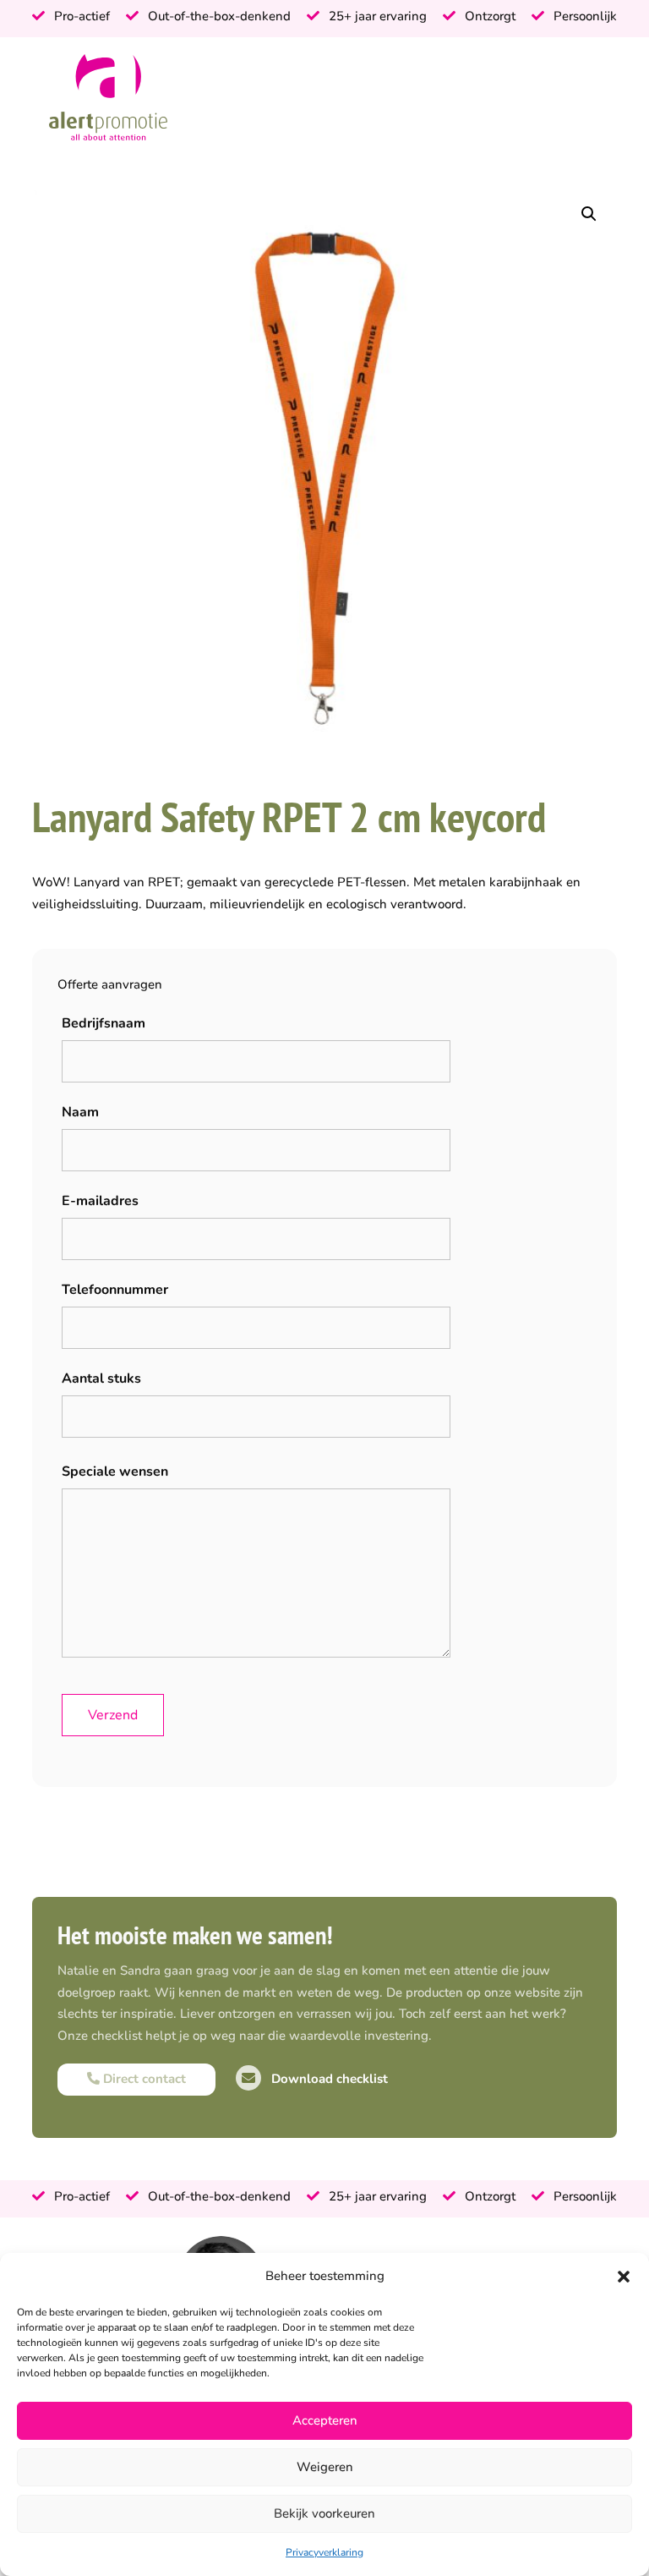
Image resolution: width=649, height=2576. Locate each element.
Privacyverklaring (324, 2552)
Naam (80, 1112)
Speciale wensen (115, 1472)
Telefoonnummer (115, 1290)
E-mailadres (100, 1201)
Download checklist (328, 2079)
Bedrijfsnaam (104, 1023)
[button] (624, 2277)
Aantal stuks (101, 1378)
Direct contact (143, 2079)
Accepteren (325, 2420)
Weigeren (325, 2467)
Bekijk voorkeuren (324, 2513)
